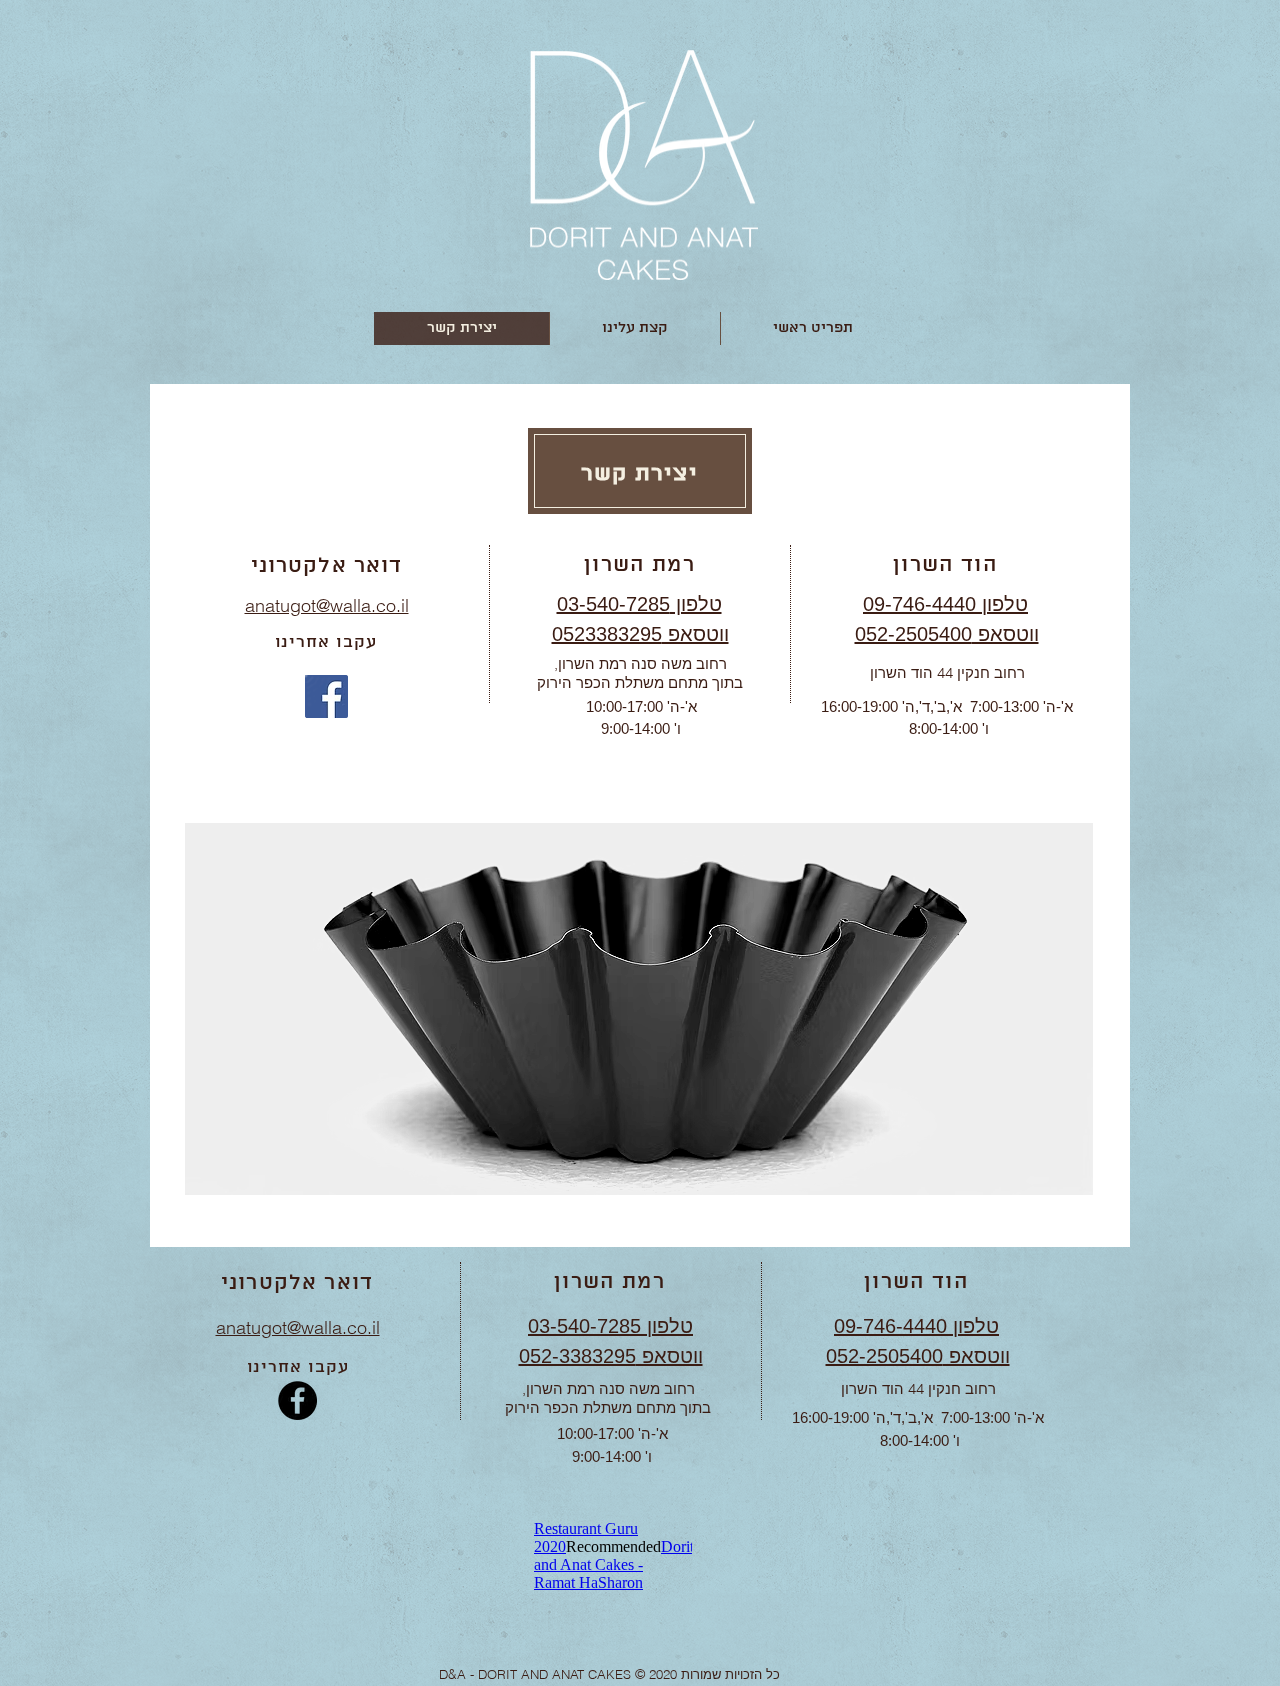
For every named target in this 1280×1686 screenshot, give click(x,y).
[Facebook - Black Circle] (297, 1400)
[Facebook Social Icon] (326, 696)
